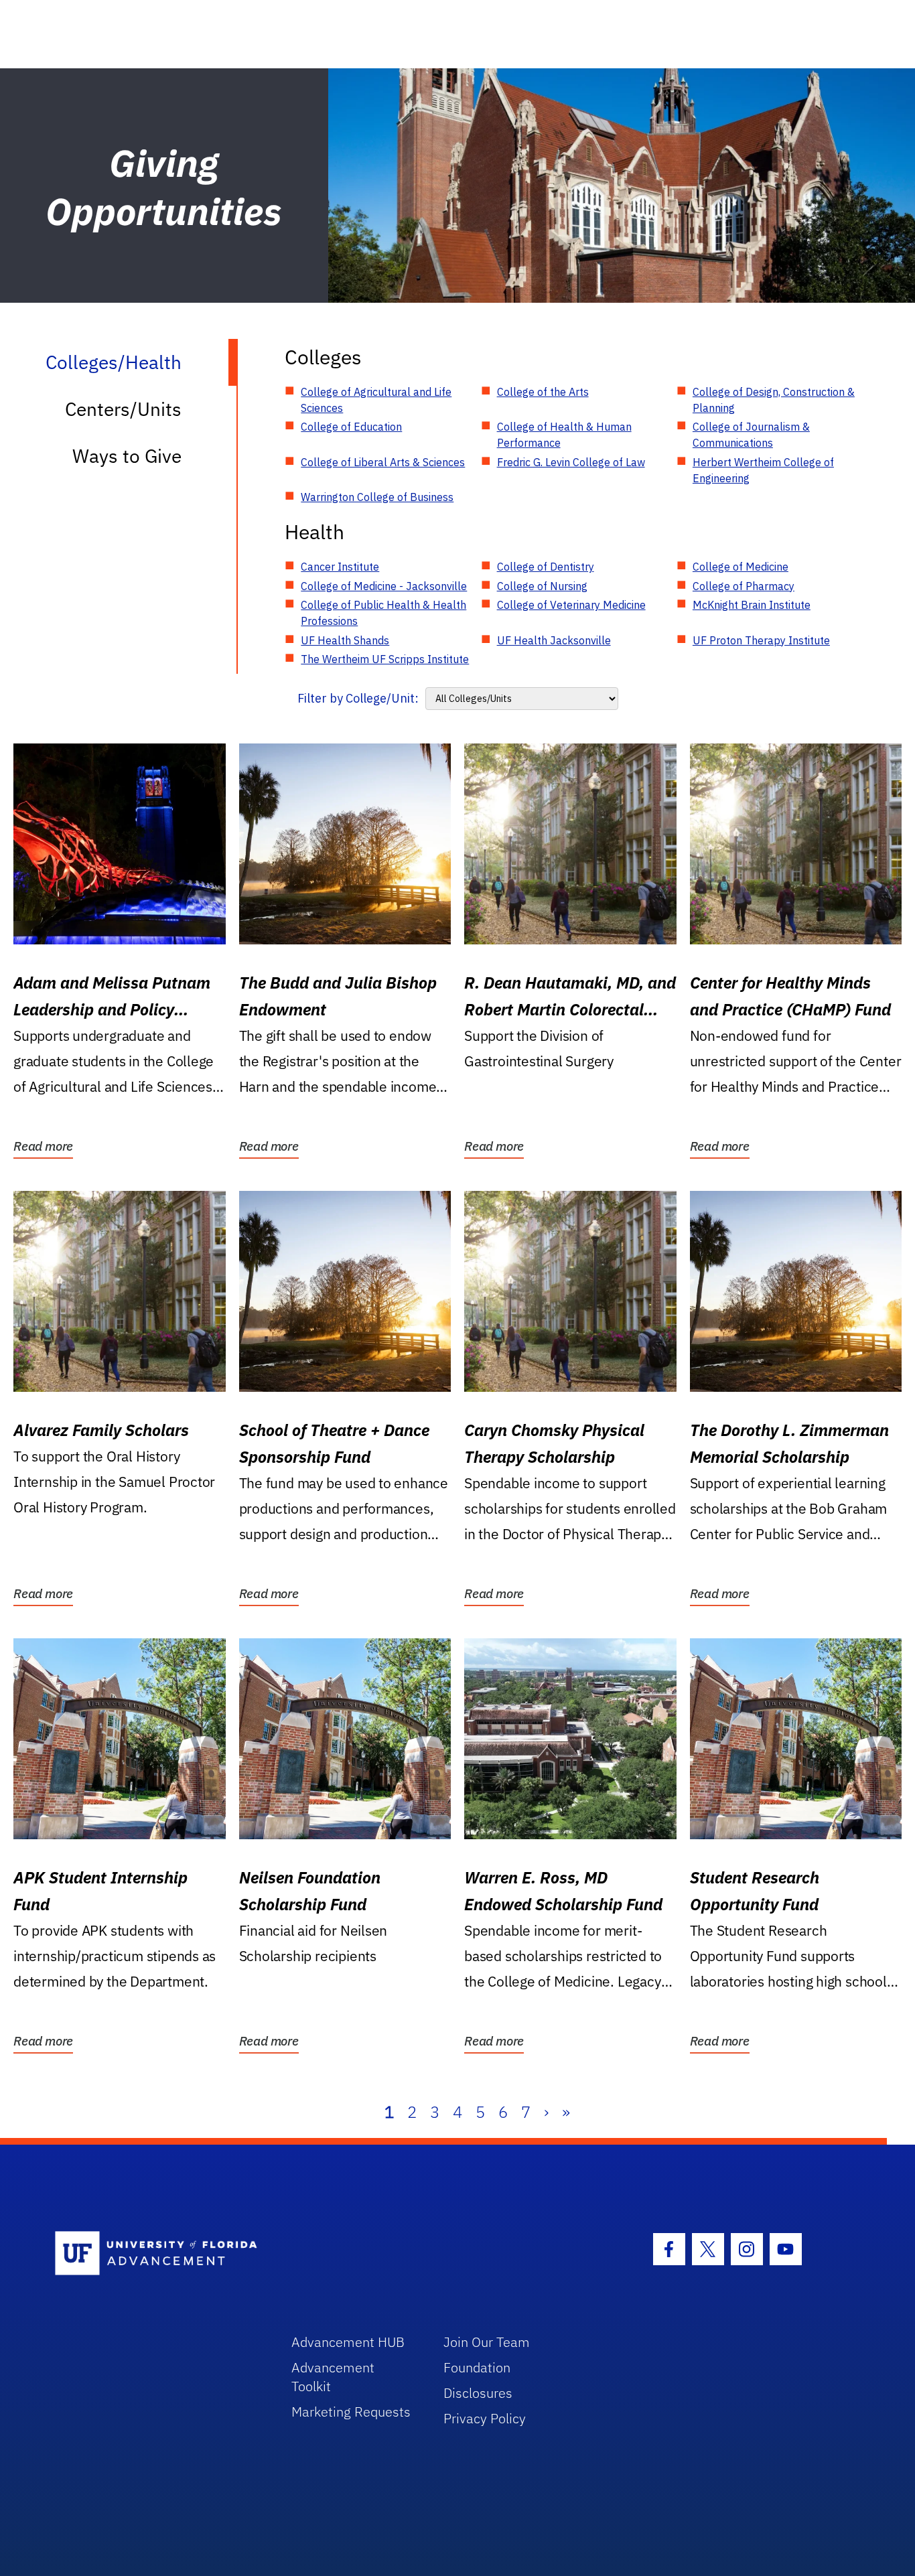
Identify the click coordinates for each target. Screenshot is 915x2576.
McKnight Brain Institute (752, 605)
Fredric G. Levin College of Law (571, 462)
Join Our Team (487, 2342)
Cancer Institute (340, 567)
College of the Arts (543, 392)
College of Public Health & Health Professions (383, 613)
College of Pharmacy (744, 586)
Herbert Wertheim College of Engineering (763, 470)
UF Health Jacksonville (554, 640)
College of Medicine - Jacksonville (384, 586)
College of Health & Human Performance (564, 435)
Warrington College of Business (377, 497)
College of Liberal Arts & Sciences (383, 462)
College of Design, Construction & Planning (774, 400)
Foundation (477, 2367)
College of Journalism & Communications (751, 435)
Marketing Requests (351, 2412)
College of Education (351, 427)
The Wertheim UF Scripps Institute (385, 659)
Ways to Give (127, 456)
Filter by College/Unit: (358, 698)
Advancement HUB (348, 2342)
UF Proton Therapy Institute (761, 640)
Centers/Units (123, 409)
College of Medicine (741, 567)
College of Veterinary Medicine (571, 605)
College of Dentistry (546, 567)
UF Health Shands (345, 640)
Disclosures (478, 2393)
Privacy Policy (485, 2418)
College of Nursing (542, 586)
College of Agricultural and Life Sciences (376, 400)
